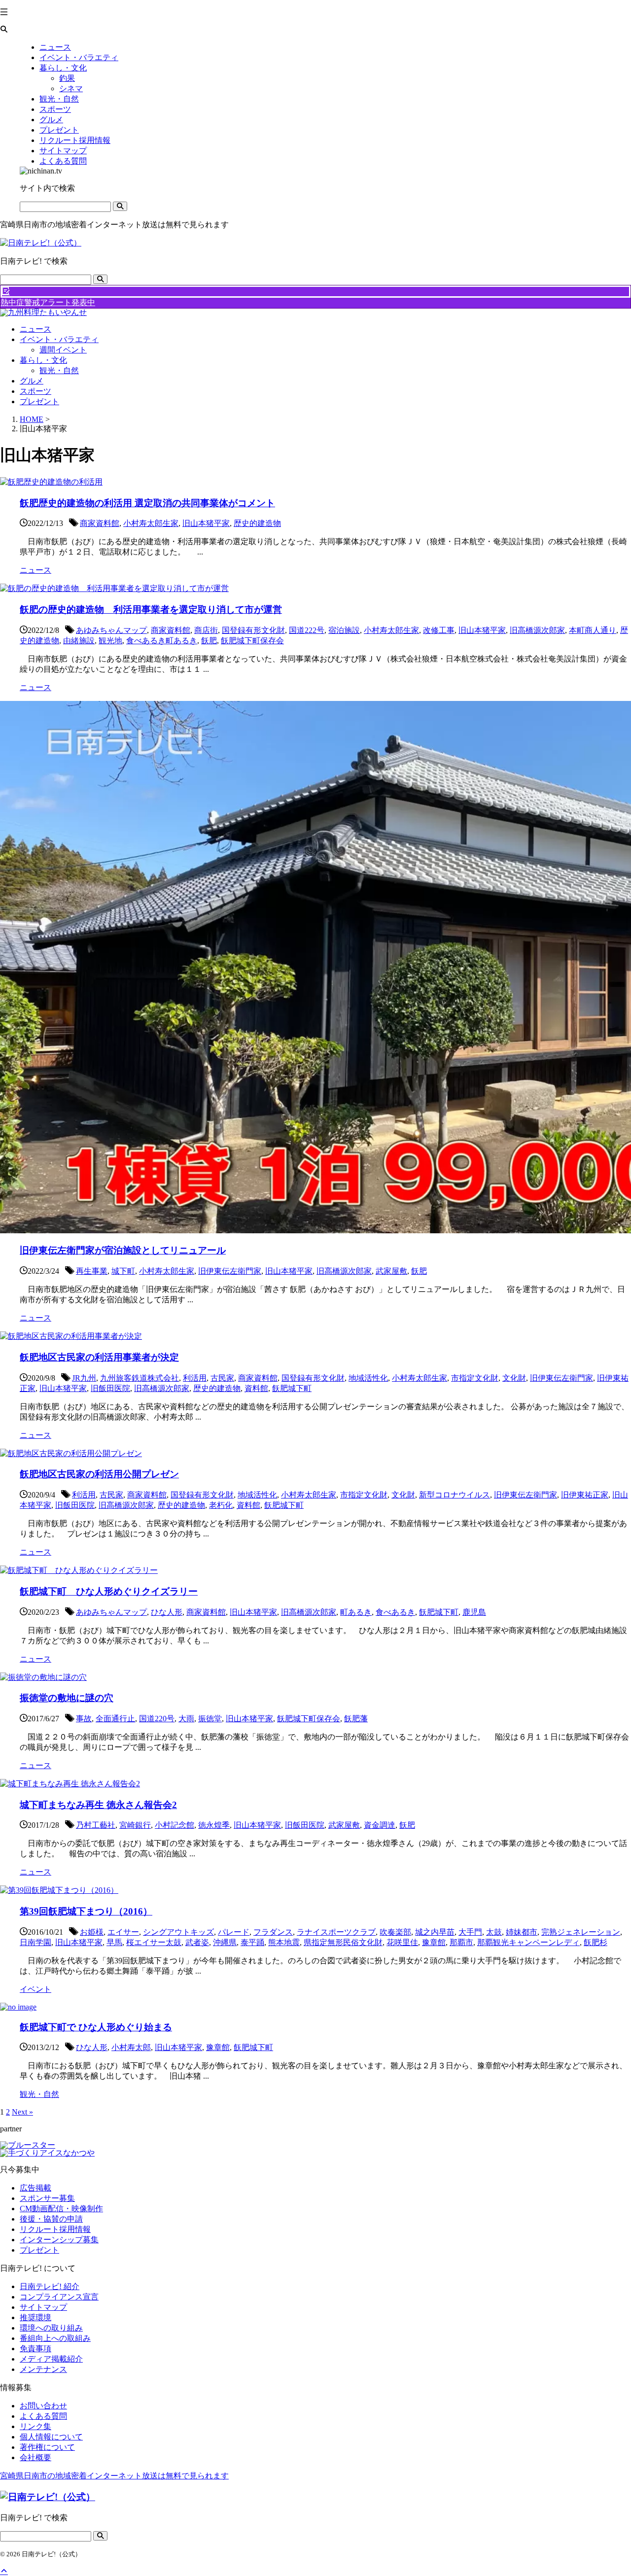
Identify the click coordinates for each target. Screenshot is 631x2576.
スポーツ (35, 391)
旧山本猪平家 (206, 523)
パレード (234, 1932)
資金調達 (380, 1825)
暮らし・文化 (43, 360)
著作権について (47, 2447)
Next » (22, 2112)
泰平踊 (252, 1942)
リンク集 (35, 2426)
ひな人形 (167, 1612)
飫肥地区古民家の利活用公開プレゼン (99, 1474)
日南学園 (35, 1942)
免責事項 (35, 2349)
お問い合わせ (43, 2406)
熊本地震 (284, 1942)
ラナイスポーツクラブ (336, 1932)
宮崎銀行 (135, 1825)
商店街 (206, 630)
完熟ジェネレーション (581, 1932)
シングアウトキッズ (178, 1932)
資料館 (256, 1388)
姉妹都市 (522, 1932)
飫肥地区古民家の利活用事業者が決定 (99, 1357)
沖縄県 (225, 1942)
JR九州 (84, 1378)
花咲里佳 (402, 1942)
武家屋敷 (391, 1271)
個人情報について (51, 2437)
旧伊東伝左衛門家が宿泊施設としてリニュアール (123, 1250)
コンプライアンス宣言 (59, 2297)
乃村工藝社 (96, 1825)
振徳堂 (210, 1719)
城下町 (123, 1271)
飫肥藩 (356, 1719)
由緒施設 (79, 641)
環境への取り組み (51, 2328)
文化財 (514, 1378)
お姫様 (92, 1932)
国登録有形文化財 (253, 630)
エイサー (123, 1932)
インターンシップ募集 (59, 2240)
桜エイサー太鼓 (154, 1942)
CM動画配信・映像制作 (61, 2209)
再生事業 (92, 1271)
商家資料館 (100, 523)
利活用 (195, 1378)
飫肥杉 (596, 1942)
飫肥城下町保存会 (252, 641)
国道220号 (157, 1719)
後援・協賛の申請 (51, 2219)
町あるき (356, 1612)
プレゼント (39, 401)
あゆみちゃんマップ (111, 630)
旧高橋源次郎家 (537, 630)
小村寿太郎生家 (151, 523)
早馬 (114, 1942)
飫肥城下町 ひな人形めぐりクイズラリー (109, 1591)
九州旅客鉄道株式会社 (140, 1378)
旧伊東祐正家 (585, 1495)
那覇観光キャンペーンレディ (528, 1942)
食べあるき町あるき (162, 641)
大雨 (186, 1719)
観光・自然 (59, 370)
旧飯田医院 (110, 1388)
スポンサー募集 (47, 2198)
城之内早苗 (435, 1932)
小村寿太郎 (131, 2047)
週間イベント (63, 350)
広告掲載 (35, 2188)
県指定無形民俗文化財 (343, 1942)
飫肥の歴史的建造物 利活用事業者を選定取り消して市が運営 (151, 609)
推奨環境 (35, 2317)
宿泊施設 (344, 630)
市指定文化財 (475, 1378)
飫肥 (209, 641)
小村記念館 (175, 1825)
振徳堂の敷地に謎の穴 (67, 1698)
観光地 (110, 641)
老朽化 (221, 1505)
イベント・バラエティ (59, 339)
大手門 (470, 1932)
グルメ (32, 381)
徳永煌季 (214, 1825)
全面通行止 (115, 1719)
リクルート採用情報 (55, 2229)
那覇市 (461, 1942)
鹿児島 (474, 1612)
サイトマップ (43, 2307)
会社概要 (35, 2457)
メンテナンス (43, 2369)
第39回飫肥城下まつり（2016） (86, 1911)
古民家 (222, 1378)
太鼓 (494, 1932)
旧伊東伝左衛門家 (230, 1271)
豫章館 (434, 1942)
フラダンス (273, 1932)
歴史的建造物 (257, 523)
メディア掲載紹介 (51, 2359)
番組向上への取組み (55, 2338)
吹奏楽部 (395, 1932)
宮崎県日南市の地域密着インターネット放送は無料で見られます (114, 2476)
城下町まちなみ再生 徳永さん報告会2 (98, 1805)
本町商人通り (593, 630)
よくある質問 (43, 2416)
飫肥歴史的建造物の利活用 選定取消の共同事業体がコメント (147, 503)
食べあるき (395, 1612)
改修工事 (439, 630)
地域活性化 (368, 1378)
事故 (84, 1719)
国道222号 (307, 630)
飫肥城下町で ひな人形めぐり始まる (96, 2027)
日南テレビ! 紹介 (50, 2286)
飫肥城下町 (292, 1388)
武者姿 (197, 1942)
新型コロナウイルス (455, 1495)
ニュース (35, 329)
